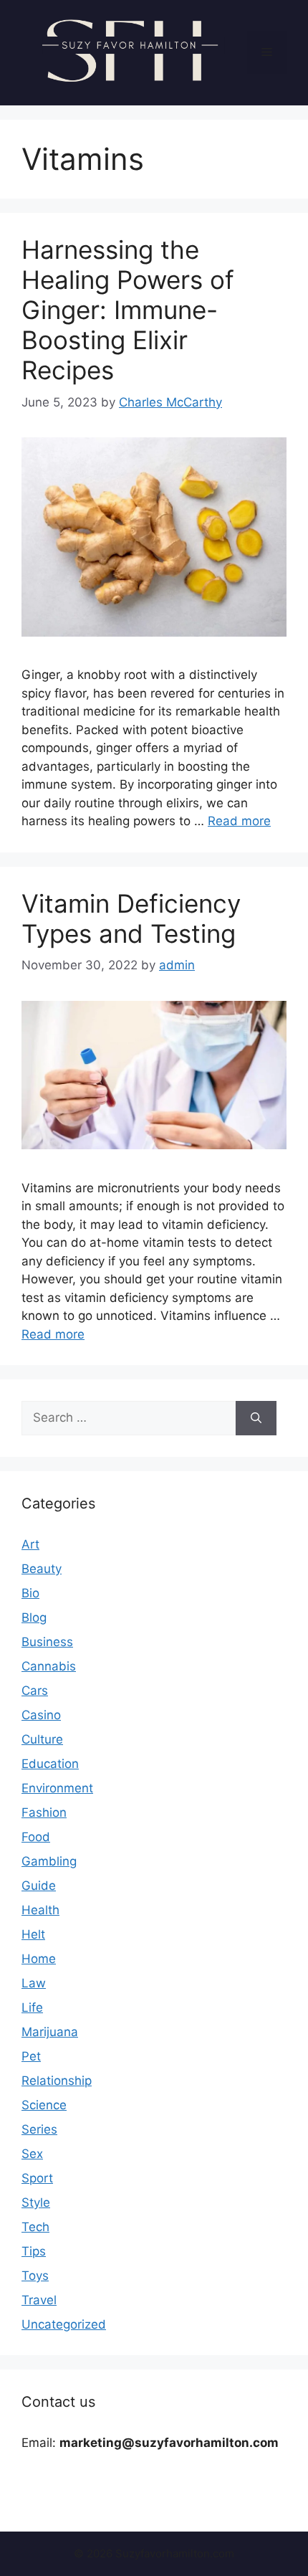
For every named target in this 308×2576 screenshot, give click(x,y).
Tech (35, 2227)
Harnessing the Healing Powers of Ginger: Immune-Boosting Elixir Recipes (128, 310)
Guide (39, 1886)
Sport (37, 2178)
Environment (57, 1788)
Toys (35, 2276)
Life (32, 2007)
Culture (42, 1739)
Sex (32, 2154)
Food (36, 1837)
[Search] (256, 1418)
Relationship (57, 2081)
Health (40, 1910)
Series (39, 2129)
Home (39, 1959)
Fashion (44, 1812)
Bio (30, 1593)
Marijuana (50, 2032)
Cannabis (49, 1666)
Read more (239, 821)
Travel (39, 2300)
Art (30, 1544)
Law (34, 1983)
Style (36, 2202)
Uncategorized (64, 2324)
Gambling (49, 1861)
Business (47, 1642)
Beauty (42, 1569)
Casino (41, 1715)
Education (50, 1764)
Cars (35, 1691)
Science (44, 2105)
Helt (33, 1934)
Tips (34, 2251)
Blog (34, 1617)
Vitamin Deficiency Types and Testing (131, 918)
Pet (31, 2056)
